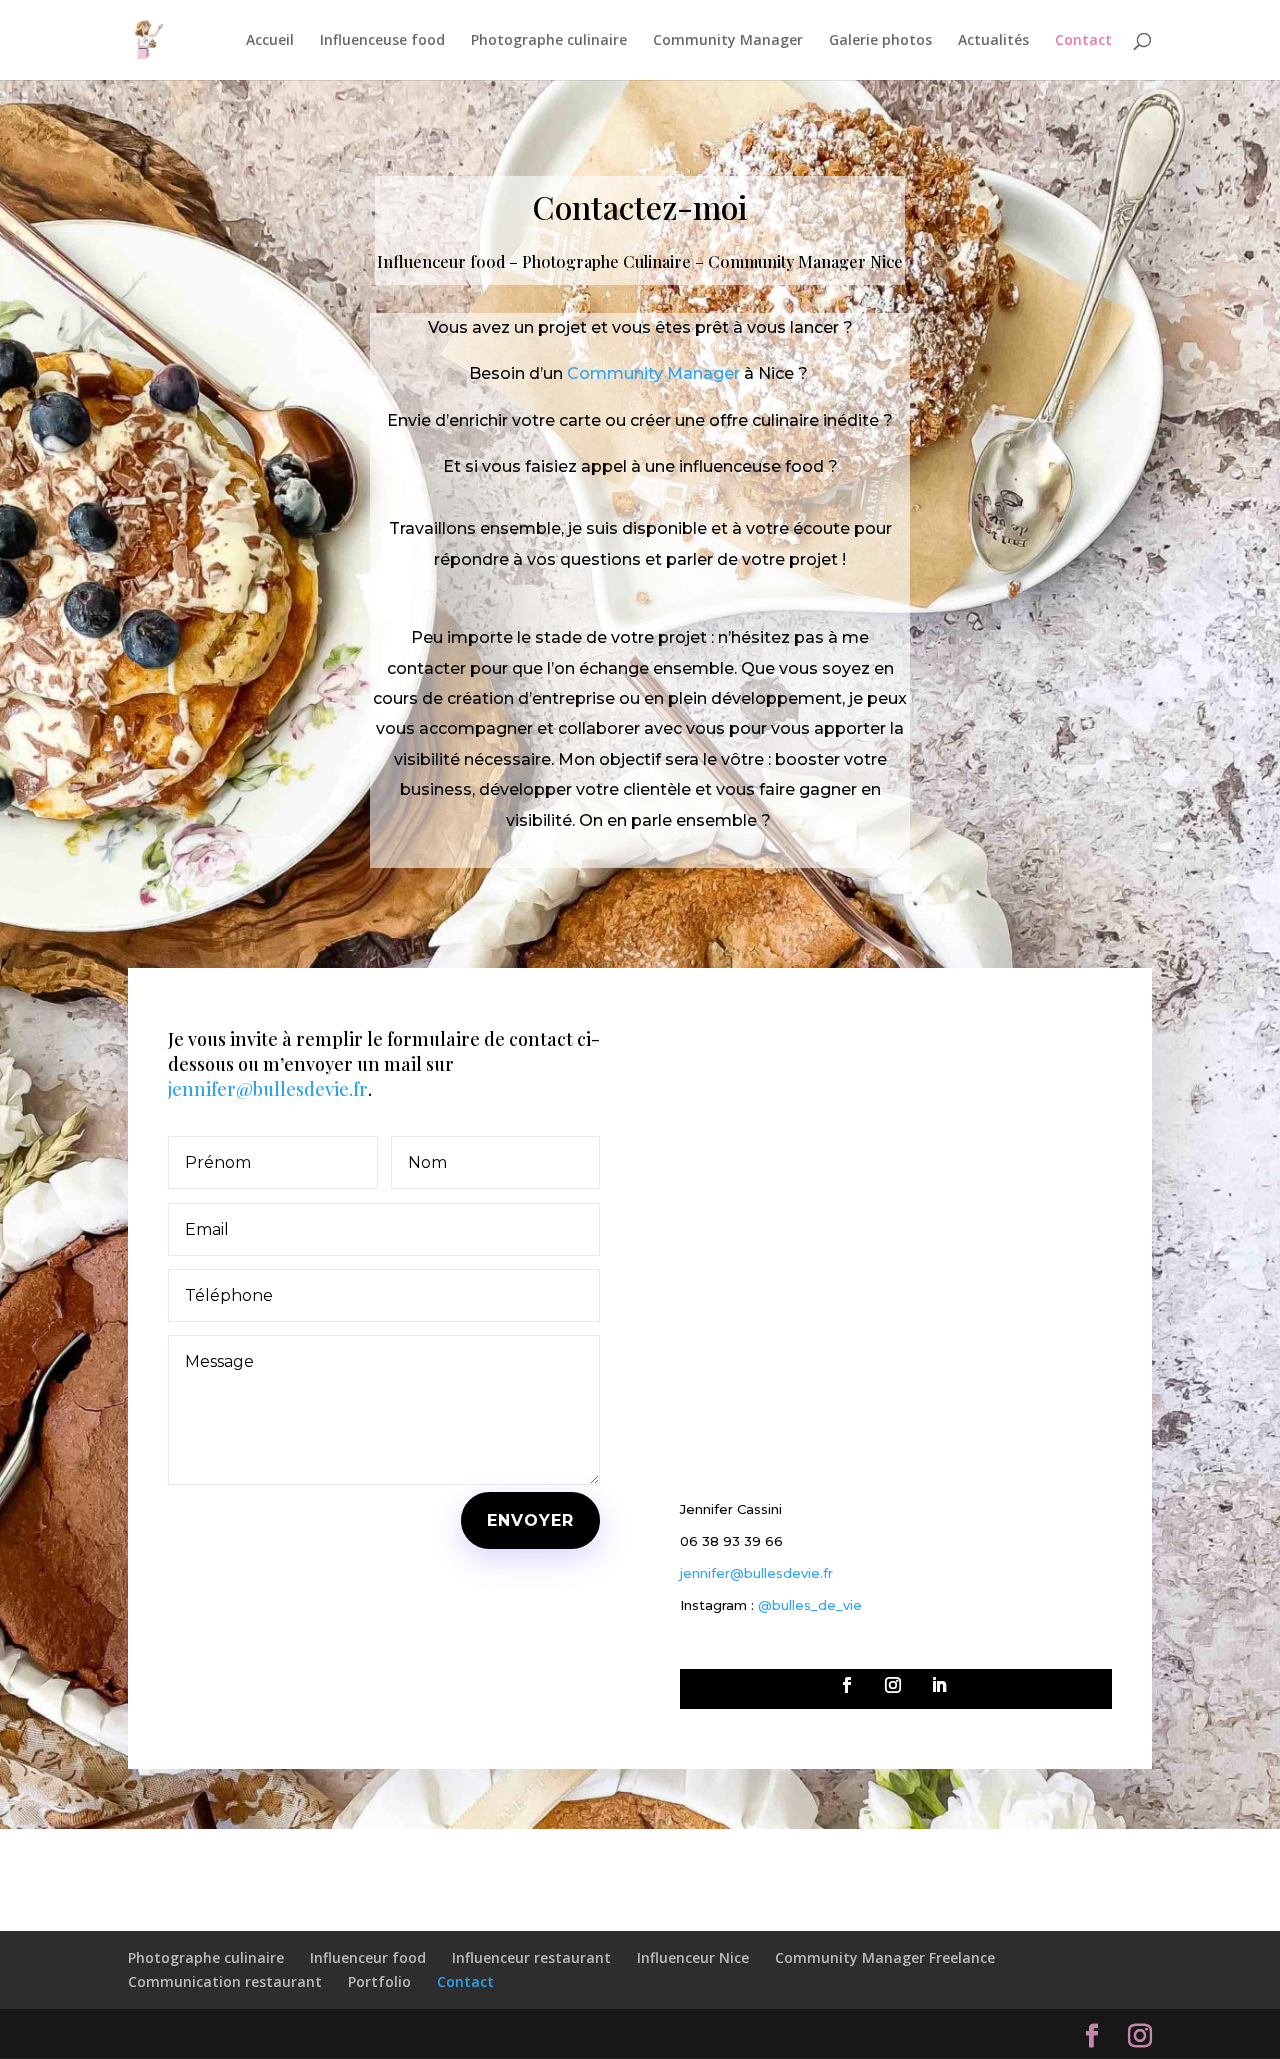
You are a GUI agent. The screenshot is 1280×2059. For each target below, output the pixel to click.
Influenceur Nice (693, 1957)
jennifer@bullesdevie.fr (268, 1089)
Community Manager (728, 41)
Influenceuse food (382, 41)
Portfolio (379, 1981)
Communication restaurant (225, 1981)
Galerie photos (880, 41)
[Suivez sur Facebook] (847, 1685)
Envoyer (530, 1520)
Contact (1083, 41)
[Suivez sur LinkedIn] (939, 1685)
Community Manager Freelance (885, 1957)
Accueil (270, 41)
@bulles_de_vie (810, 1605)
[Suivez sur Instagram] (893, 1685)
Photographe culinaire (549, 41)
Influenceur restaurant (531, 1957)
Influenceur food (368, 1957)
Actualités (993, 41)
